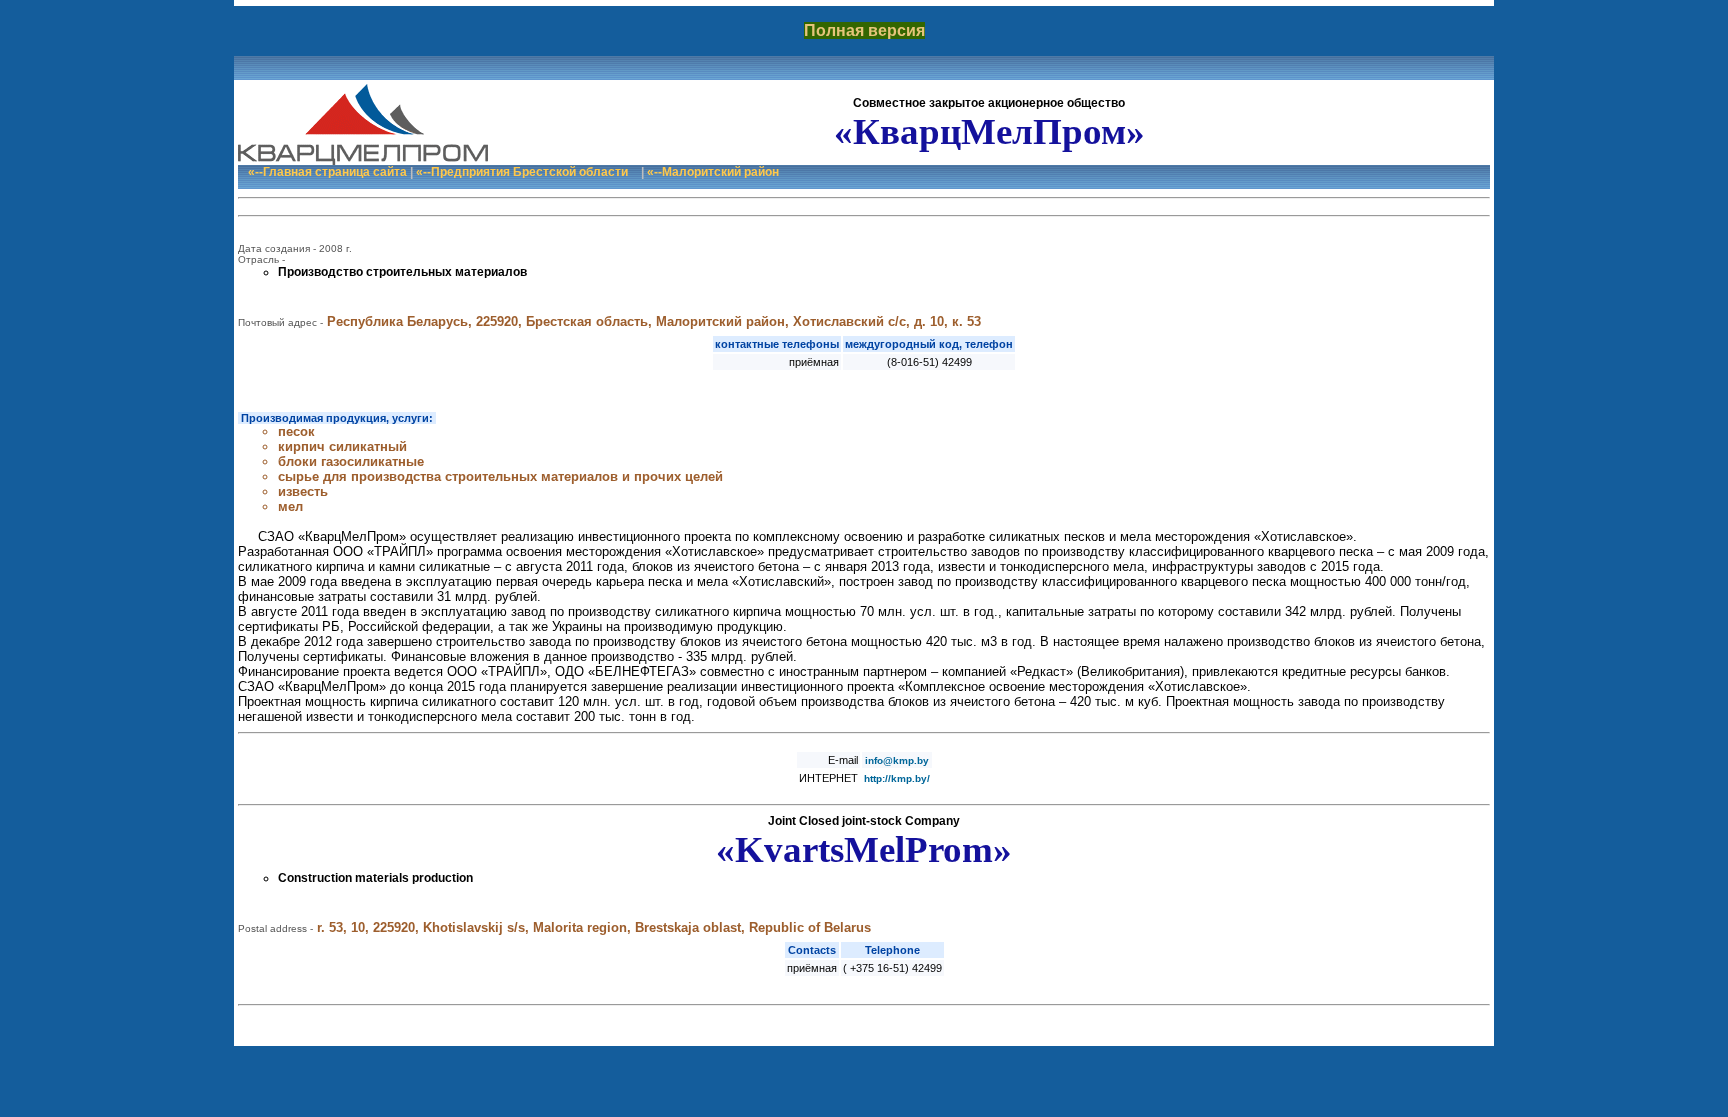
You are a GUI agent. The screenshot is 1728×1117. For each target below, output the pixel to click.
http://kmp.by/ (897, 778)
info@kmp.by (897, 760)
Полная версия (864, 30)
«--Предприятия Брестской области (522, 172)
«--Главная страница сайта (327, 172)
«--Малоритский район (713, 172)
